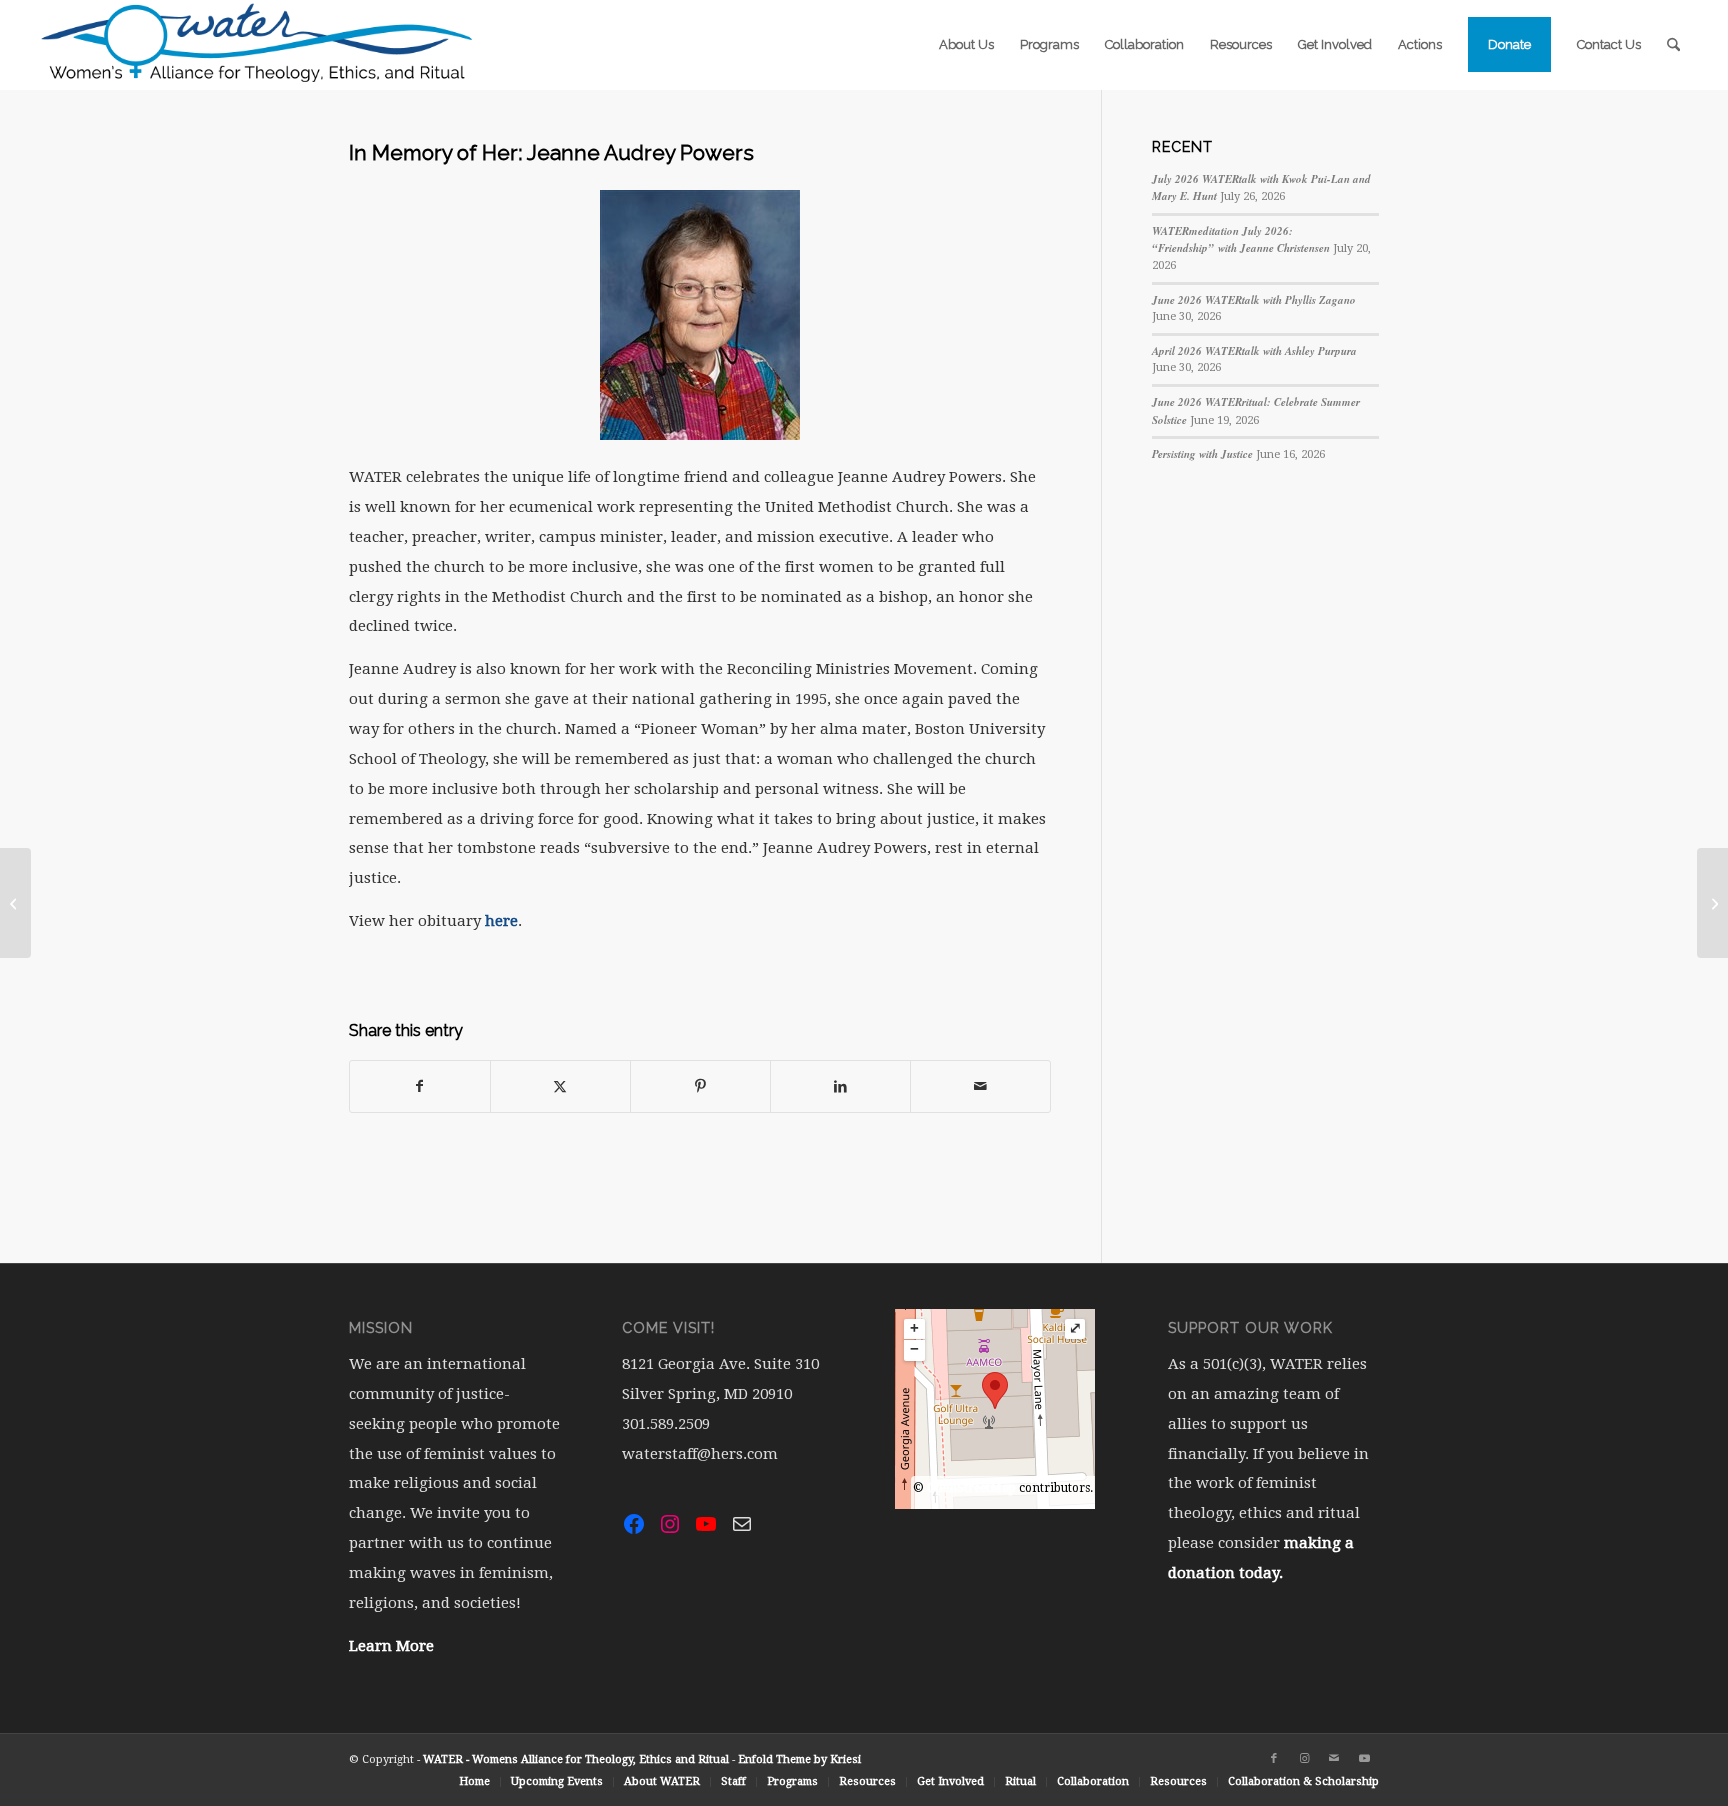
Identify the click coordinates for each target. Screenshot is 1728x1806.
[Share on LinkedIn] (840, 1086)
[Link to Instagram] (1304, 1759)
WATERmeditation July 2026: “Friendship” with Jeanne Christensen (1241, 240)
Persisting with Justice (1202, 454)
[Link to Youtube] (1364, 1759)
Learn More (391, 1646)
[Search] (1673, 45)
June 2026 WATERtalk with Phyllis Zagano (1254, 300)
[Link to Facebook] (1274, 1759)
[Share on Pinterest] (700, 1086)
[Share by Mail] (980, 1086)
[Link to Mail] (1334, 1759)
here (499, 921)
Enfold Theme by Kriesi (799, 1759)
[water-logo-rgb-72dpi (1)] (258, 45)
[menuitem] (966, 45)
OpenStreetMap (971, 1488)
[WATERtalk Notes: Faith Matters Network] (1712, 903)
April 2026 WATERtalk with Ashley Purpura (1254, 351)
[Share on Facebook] (420, 1086)
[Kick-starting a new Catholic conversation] (15, 903)
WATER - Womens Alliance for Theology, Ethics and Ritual (576, 1759)
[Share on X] (560, 1086)
